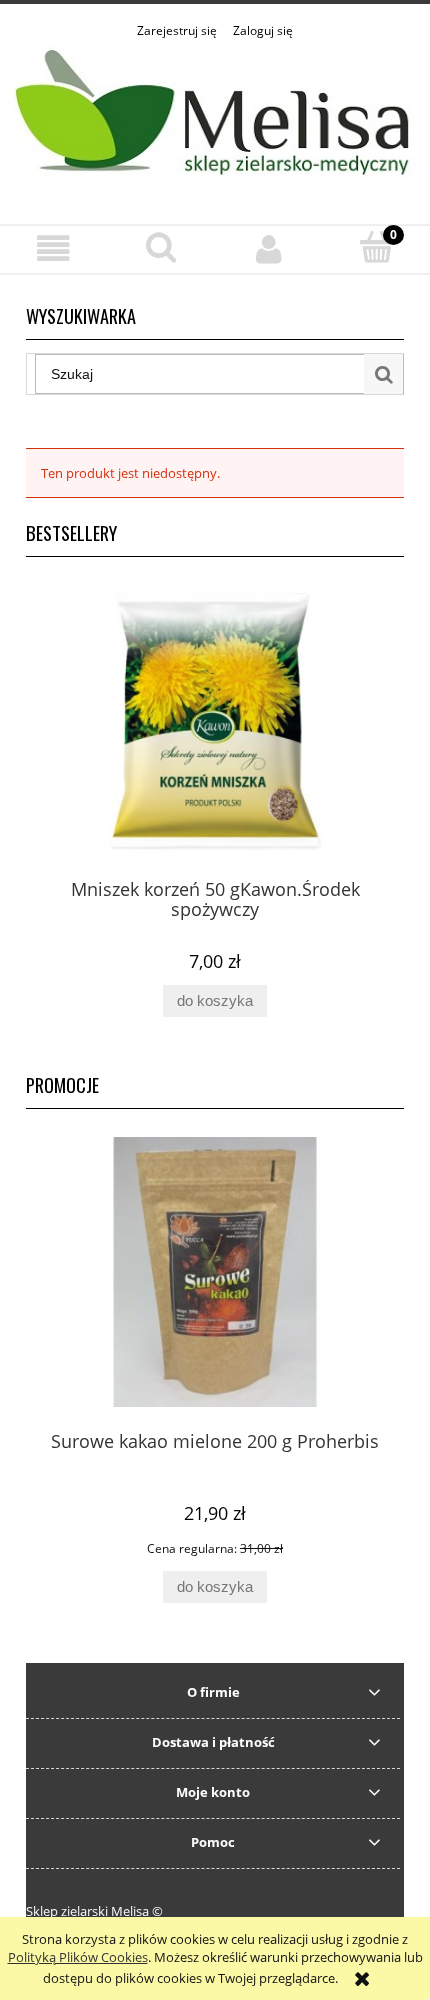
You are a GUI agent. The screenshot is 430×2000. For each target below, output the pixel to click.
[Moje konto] (269, 248)
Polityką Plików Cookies (78, 1957)
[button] (54, 248)
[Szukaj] (384, 374)
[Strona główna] (215, 121)
